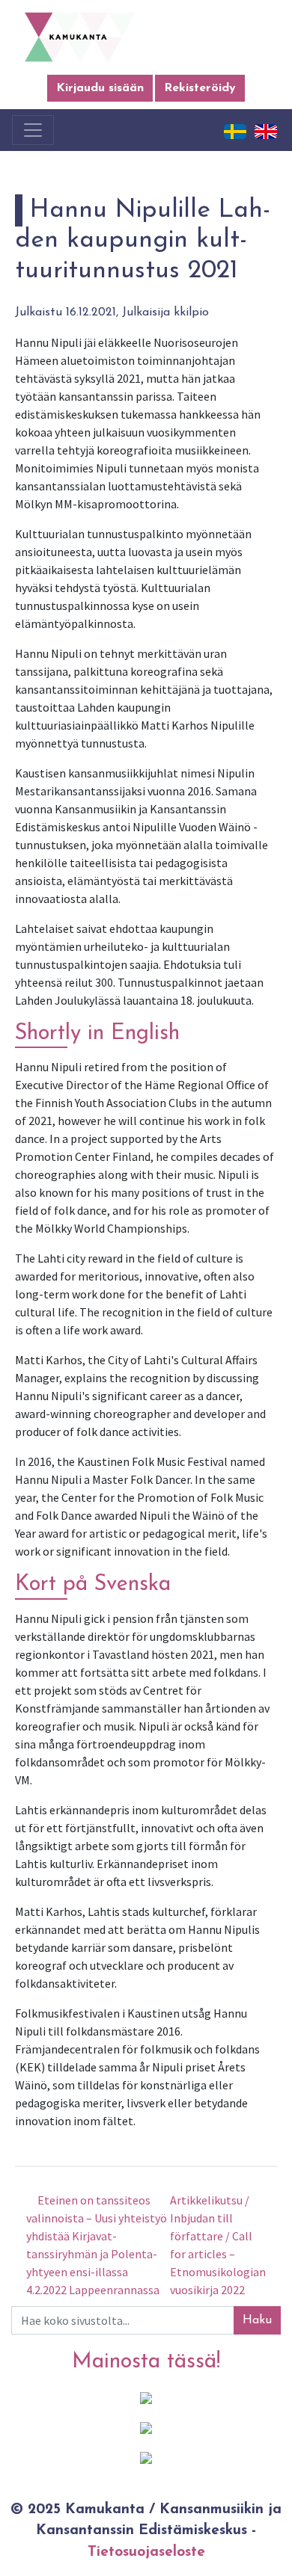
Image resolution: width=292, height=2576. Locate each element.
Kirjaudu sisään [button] (100, 88)
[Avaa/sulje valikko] (33, 130)
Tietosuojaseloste (146, 2552)
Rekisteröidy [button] (200, 88)
